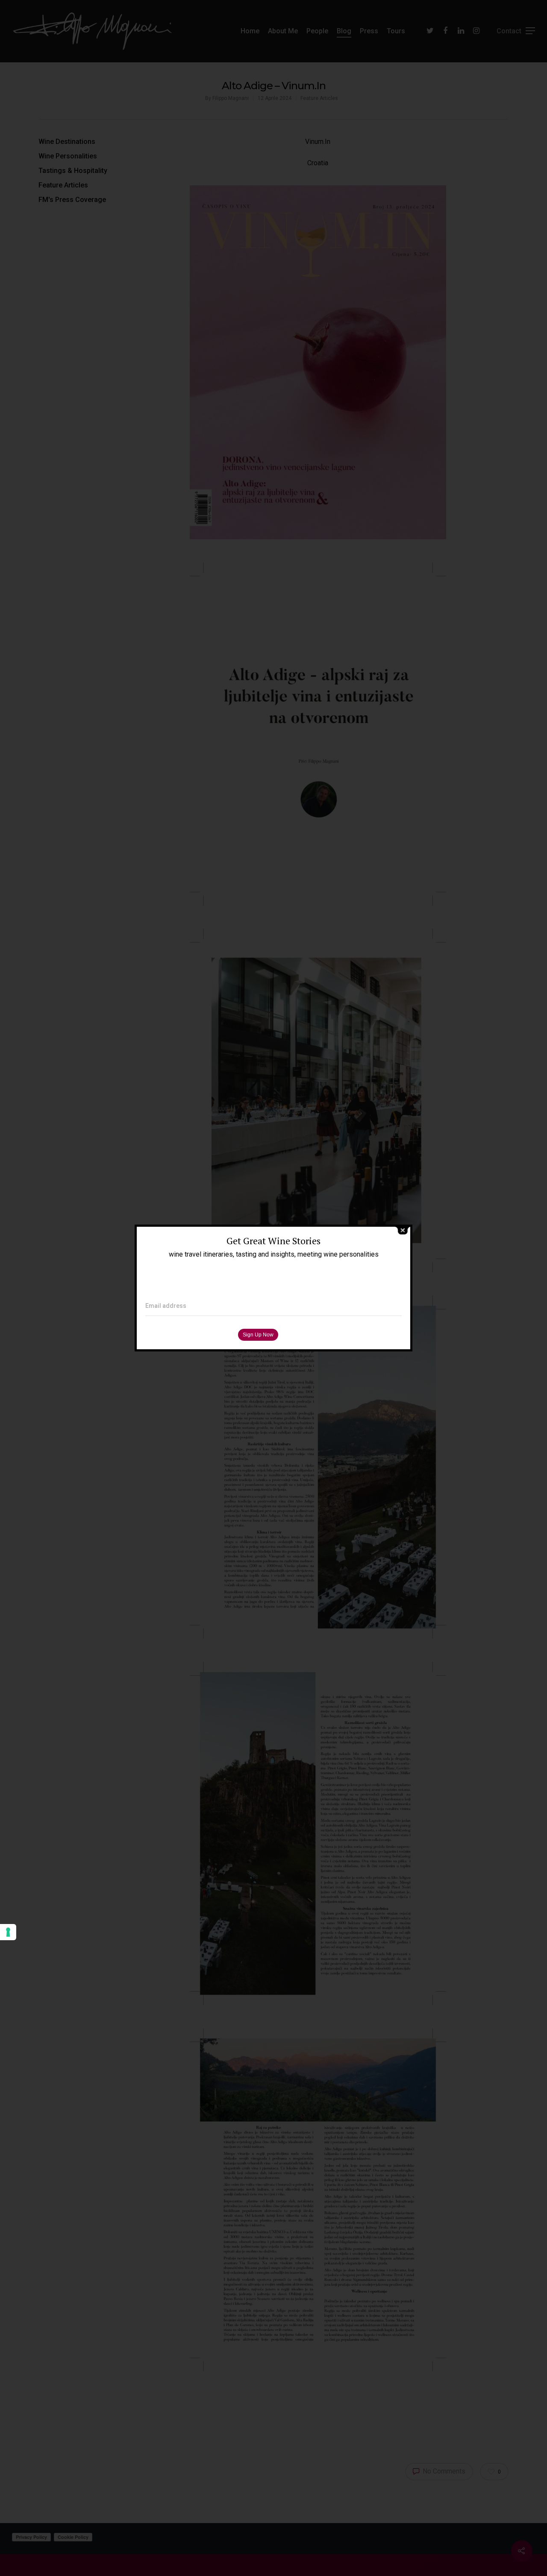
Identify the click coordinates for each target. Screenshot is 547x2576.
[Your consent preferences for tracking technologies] (8, 1932)
